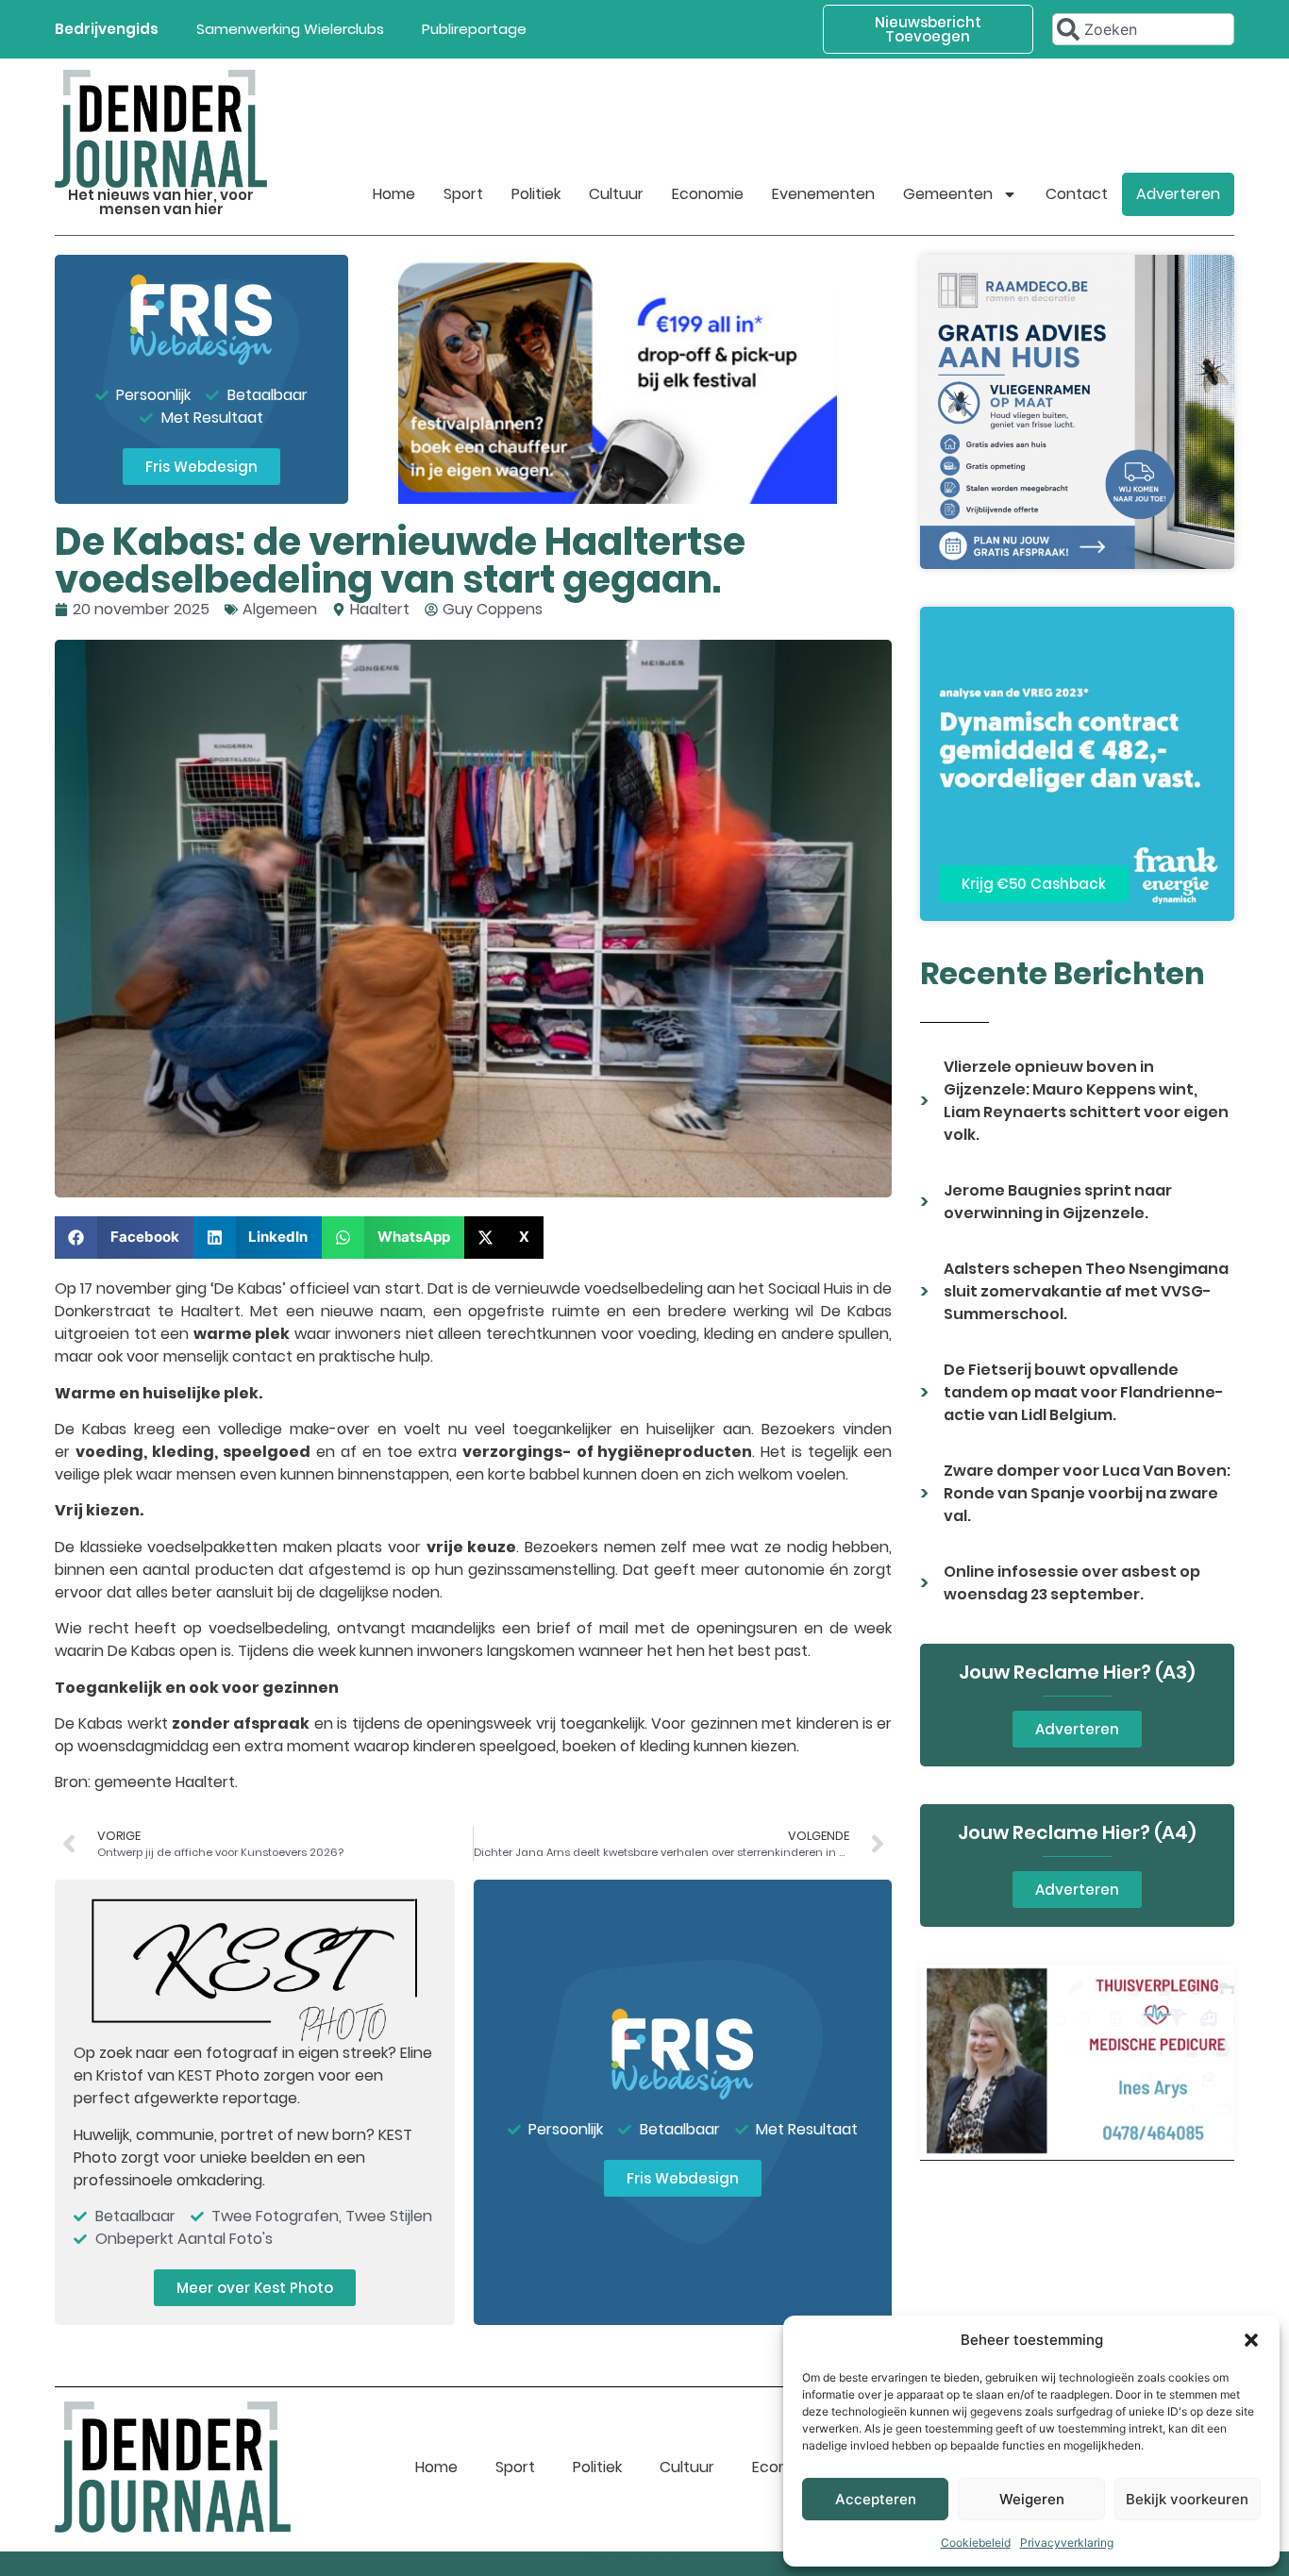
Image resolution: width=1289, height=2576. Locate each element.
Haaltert (380, 609)
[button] (1251, 2340)
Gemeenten (948, 194)
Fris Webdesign (644, 2563)
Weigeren (1032, 2499)
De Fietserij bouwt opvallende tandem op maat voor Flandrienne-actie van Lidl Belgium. (1084, 1392)
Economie (708, 194)
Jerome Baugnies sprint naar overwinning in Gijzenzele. (1058, 1202)
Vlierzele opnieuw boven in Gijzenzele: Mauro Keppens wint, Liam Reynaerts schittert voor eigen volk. (1086, 1101)
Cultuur (616, 194)
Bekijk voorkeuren (1187, 2499)
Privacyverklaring (1067, 2543)
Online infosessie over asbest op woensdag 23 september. (1072, 1583)
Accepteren (876, 2499)
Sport (463, 194)
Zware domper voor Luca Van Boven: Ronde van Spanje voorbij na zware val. (1087, 1493)
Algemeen (280, 609)
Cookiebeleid (976, 2543)
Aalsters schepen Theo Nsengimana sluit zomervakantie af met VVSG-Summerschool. (1086, 1291)
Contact (1077, 194)
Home (394, 194)
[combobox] (1143, 29)
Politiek (536, 194)
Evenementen (823, 194)
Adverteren (1178, 194)
